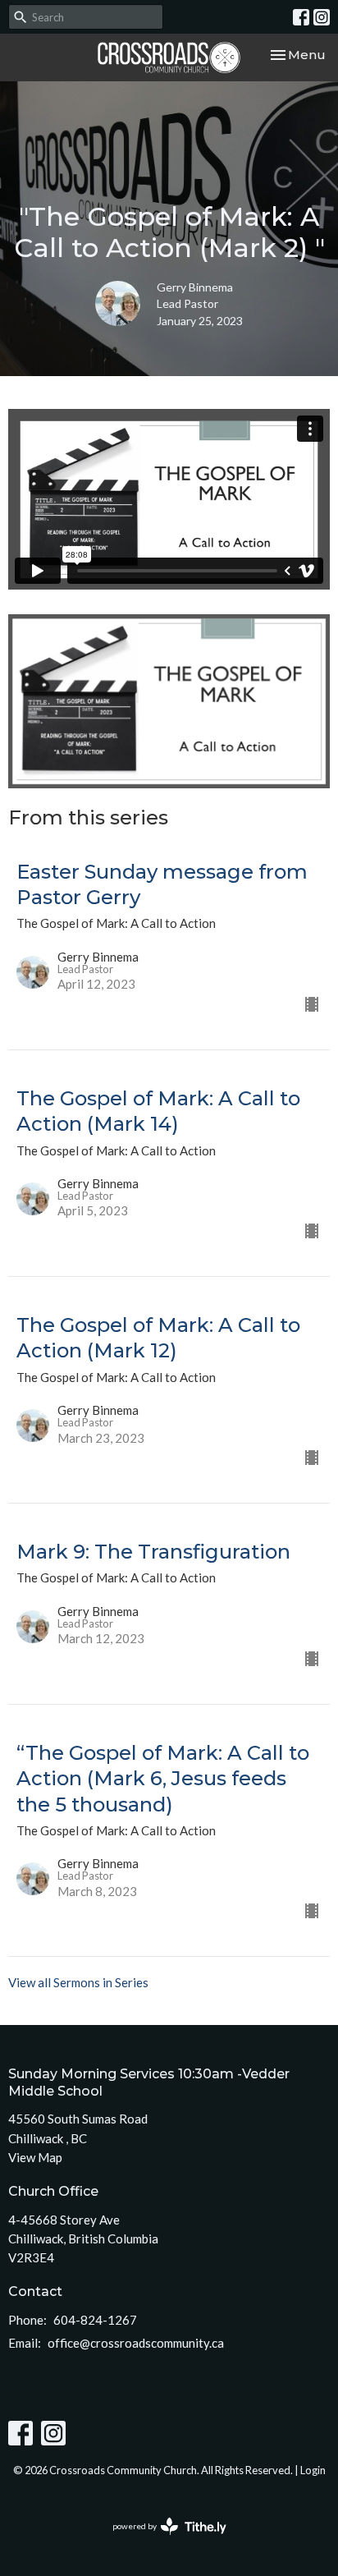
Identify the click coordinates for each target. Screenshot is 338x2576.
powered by (161, 2540)
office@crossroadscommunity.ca (136, 2343)
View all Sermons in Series (78, 1982)
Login (313, 2470)
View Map (35, 2157)
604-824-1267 (95, 2320)
